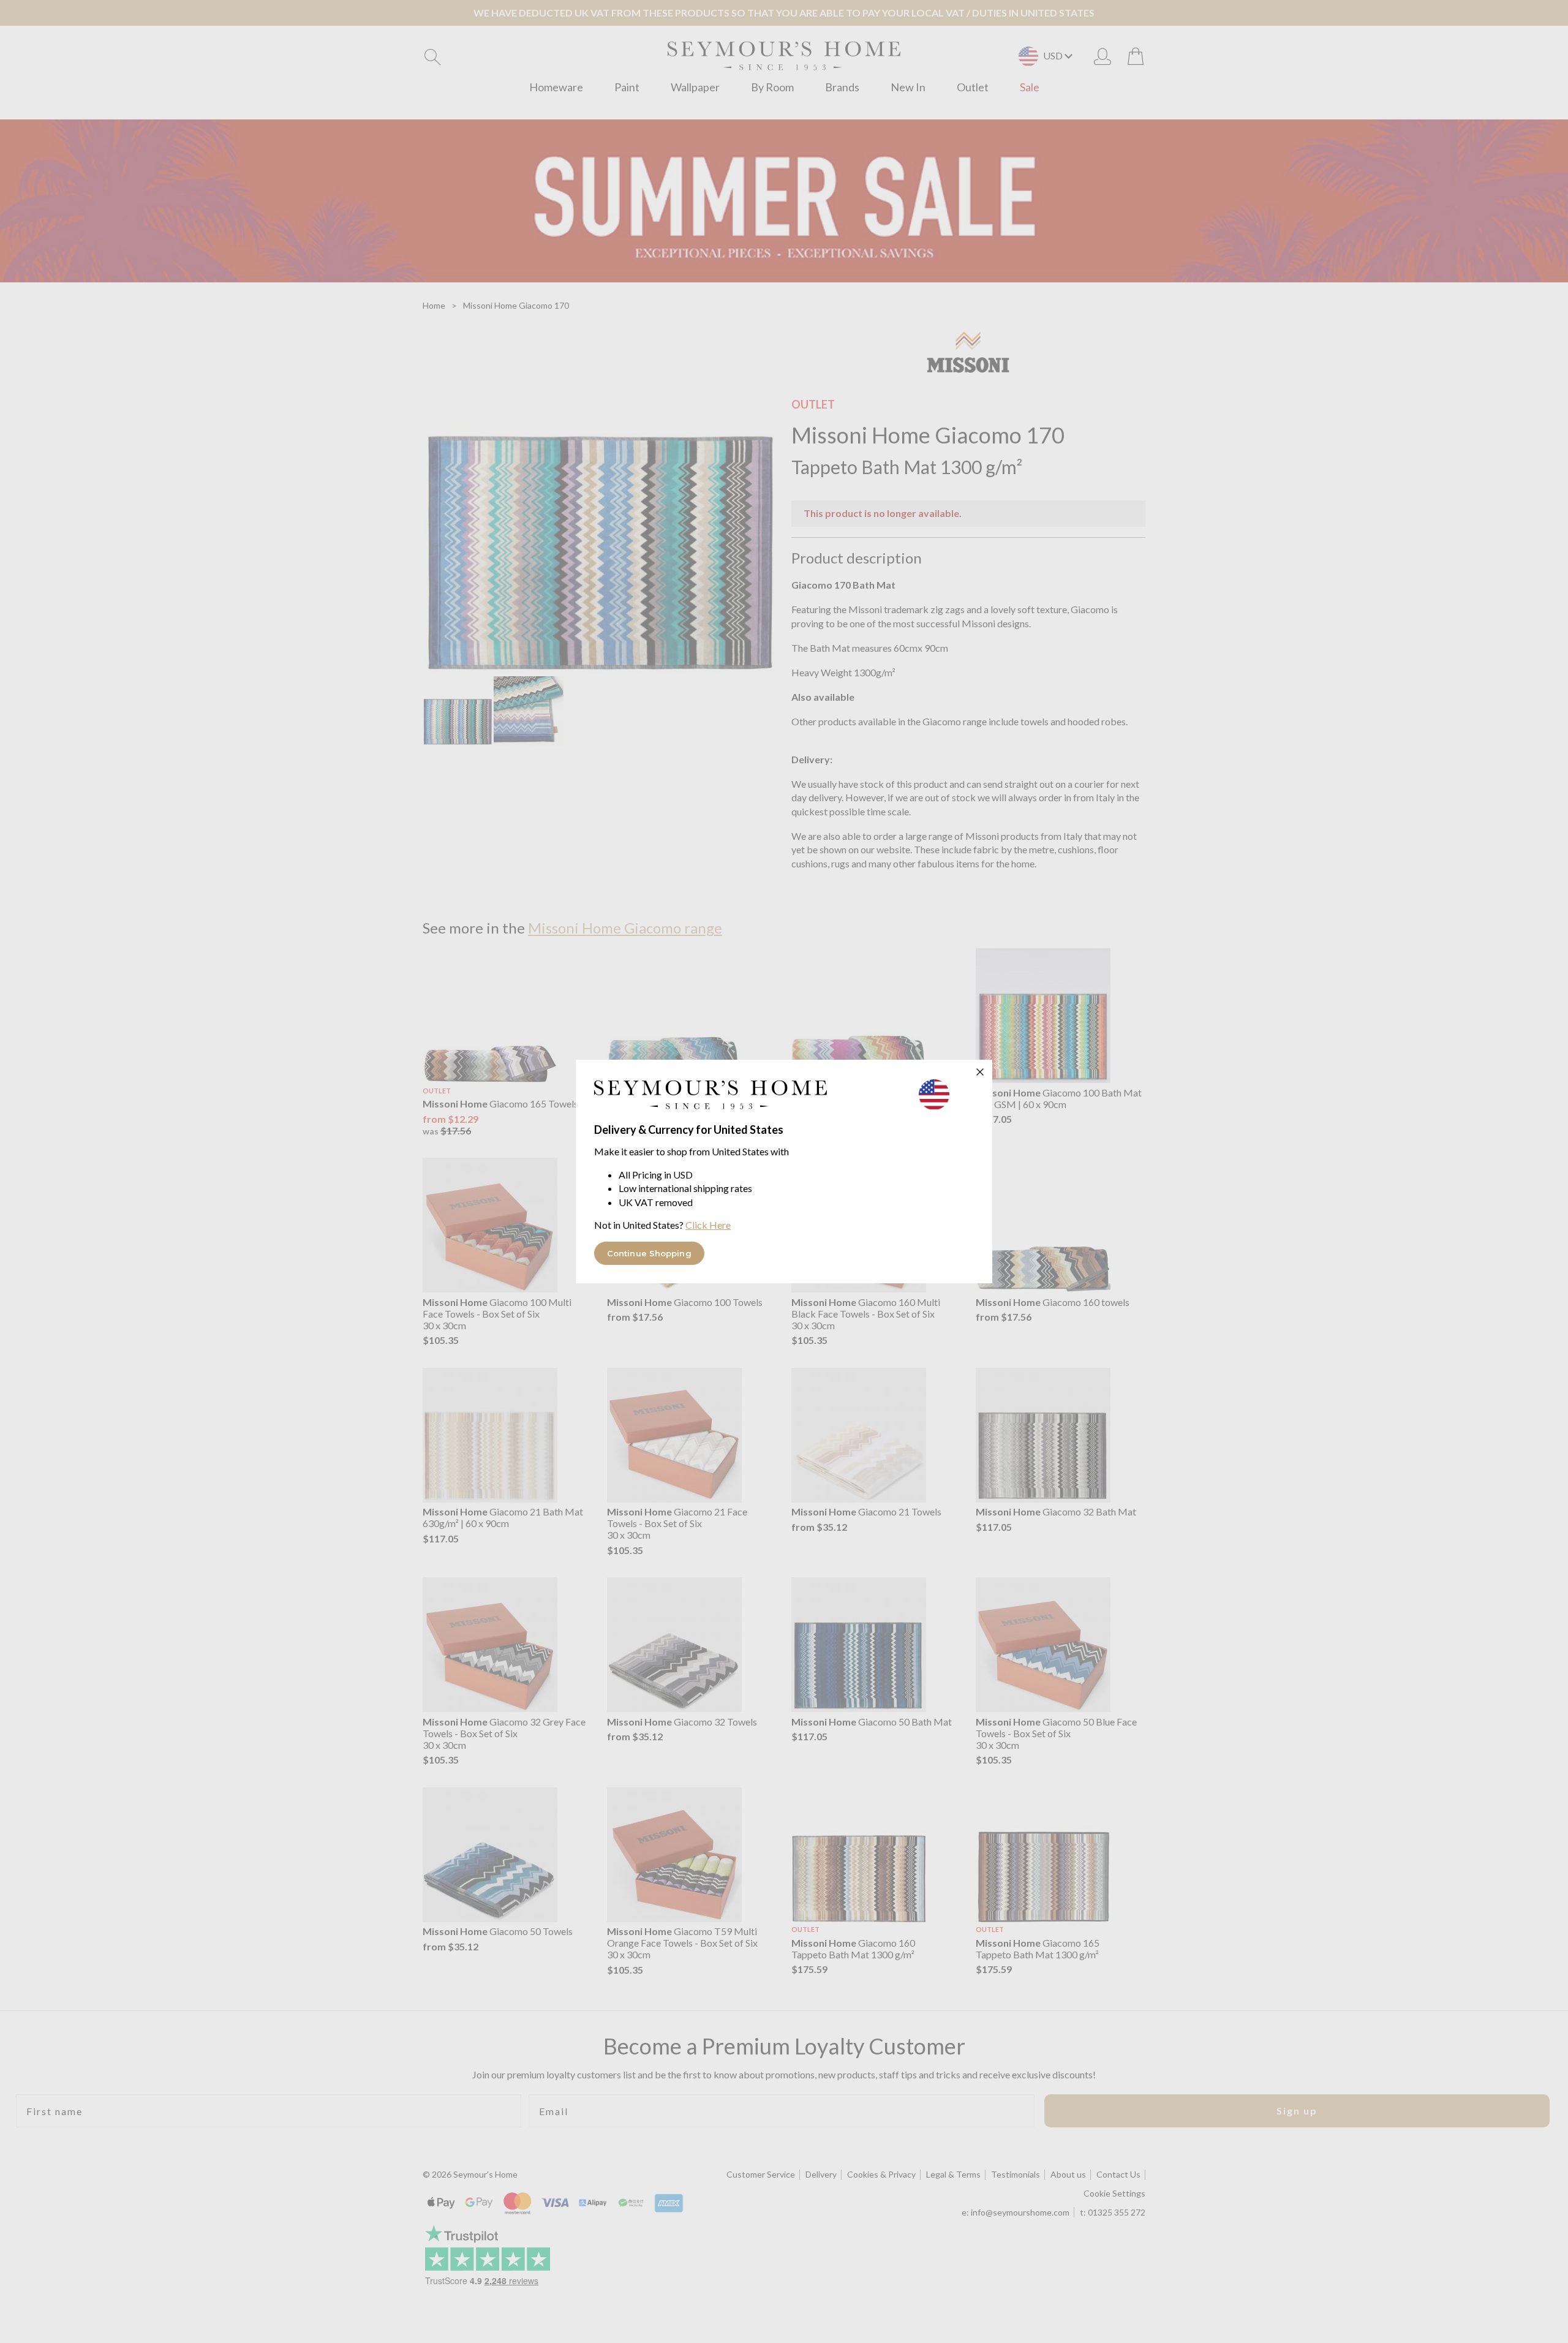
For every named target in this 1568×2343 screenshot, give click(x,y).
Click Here (708, 1225)
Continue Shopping (649, 1253)
